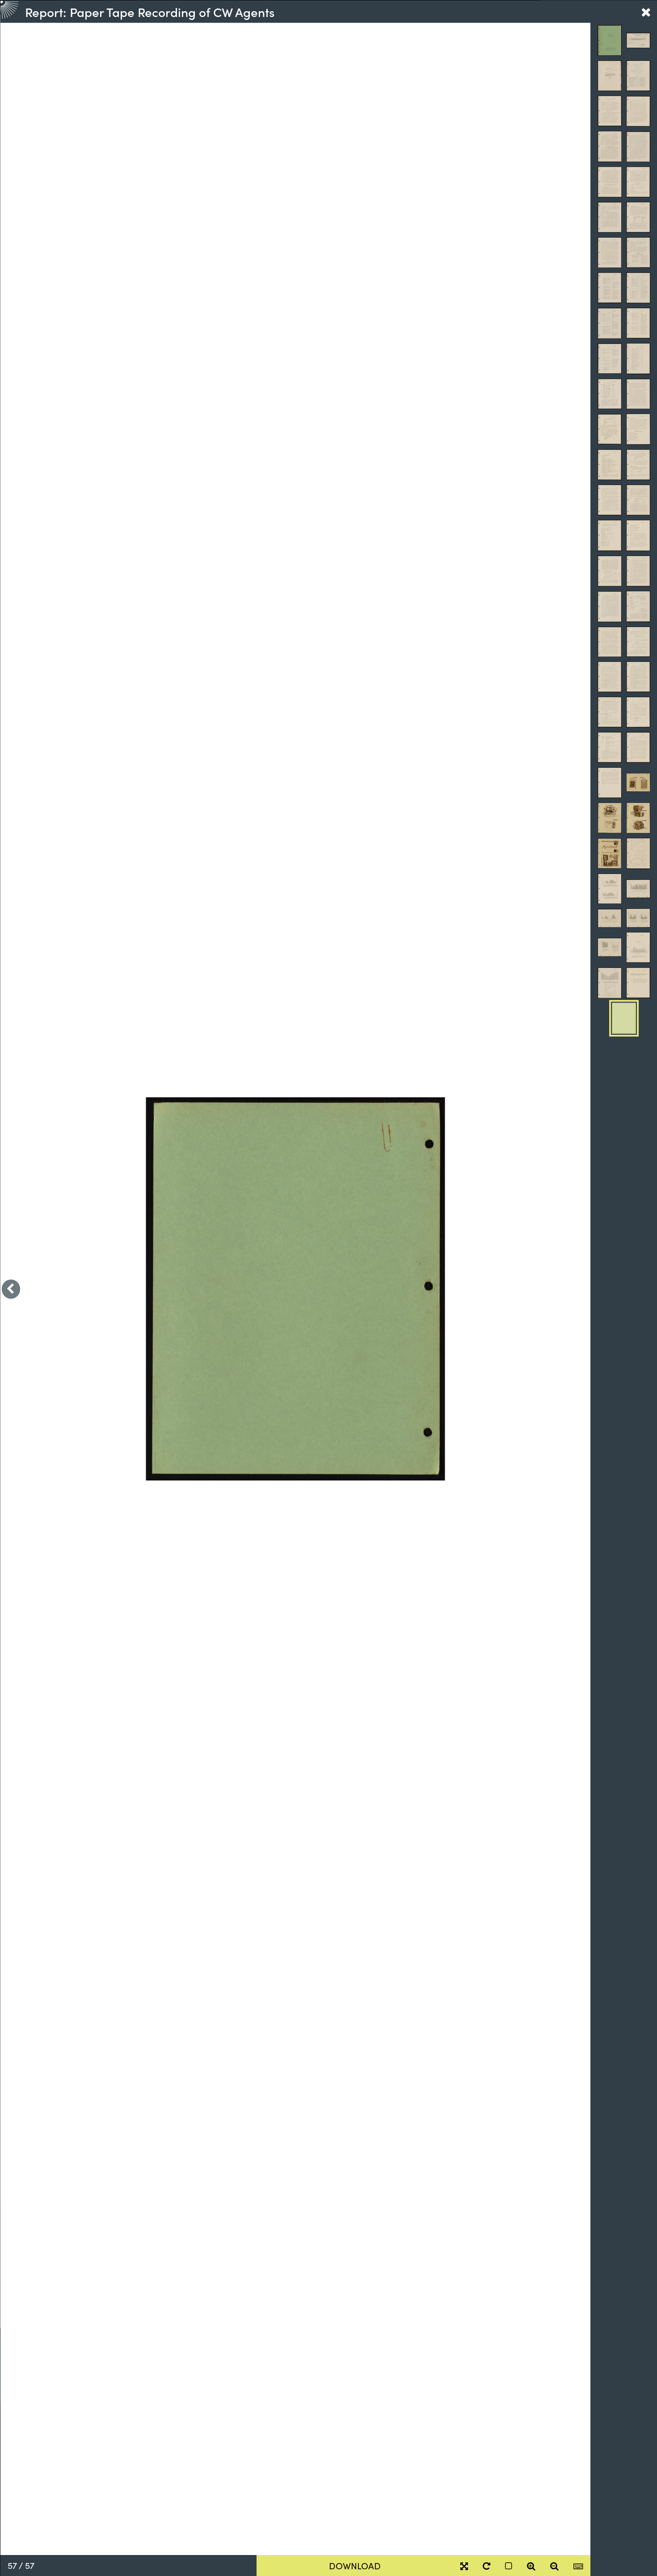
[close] (646, 12)
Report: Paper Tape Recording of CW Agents (150, 12)
